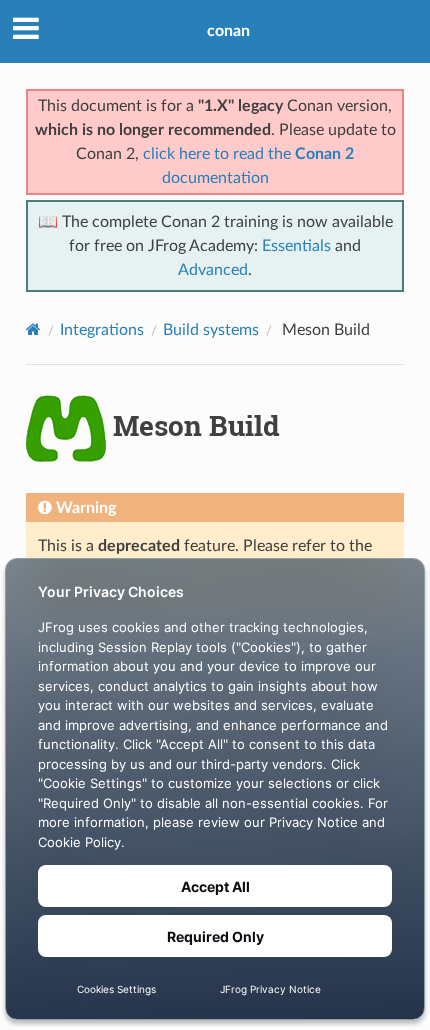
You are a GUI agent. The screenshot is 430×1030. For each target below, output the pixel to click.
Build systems (211, 330)
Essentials (296, 246)
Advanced (213, 270)
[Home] (33, 329)
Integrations (102, 330)
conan (228, 31)
